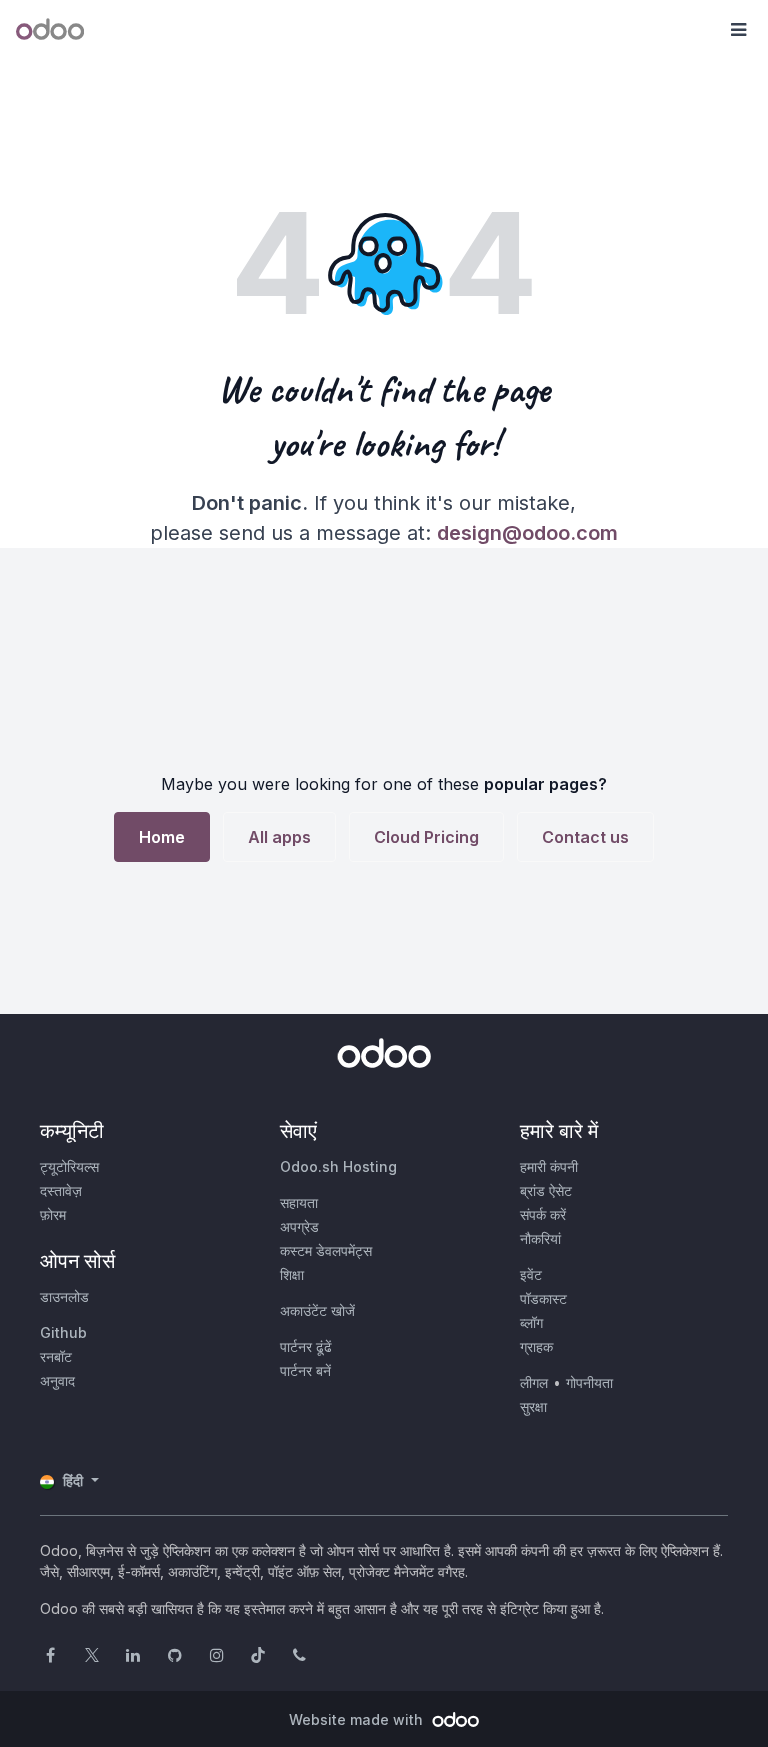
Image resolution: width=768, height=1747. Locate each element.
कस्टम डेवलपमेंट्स (326, 1250)
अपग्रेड (299, 1226)
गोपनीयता (589, 1382)
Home (162, 837)
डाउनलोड (64, 1296)
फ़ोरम (53, 1214)
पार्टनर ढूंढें (306, 1346)
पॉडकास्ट (543, 1298)
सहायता (299, 1202)
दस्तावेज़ (61, 1190)
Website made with (358, 1719)
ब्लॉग (531, 1322)
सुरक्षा (533, 1406)
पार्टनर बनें (305, 1370)
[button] (738, 30)
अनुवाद (57, 1380)
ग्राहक (536, 1346)
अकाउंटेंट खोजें (317, 1310)
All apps (279, 837)
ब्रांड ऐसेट (546, 1190)
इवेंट (531, 1274)
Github (63, 1332)
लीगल (534, 1382)
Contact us (585, 837)
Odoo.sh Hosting (338, 1166)
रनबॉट (56, 1356)
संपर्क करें (543, 1214)
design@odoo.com (527, 533)
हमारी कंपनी (549, 1166)
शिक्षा (292, 1274)
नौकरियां (540, 1238)
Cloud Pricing (426, 837)
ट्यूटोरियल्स (69, 1166)
